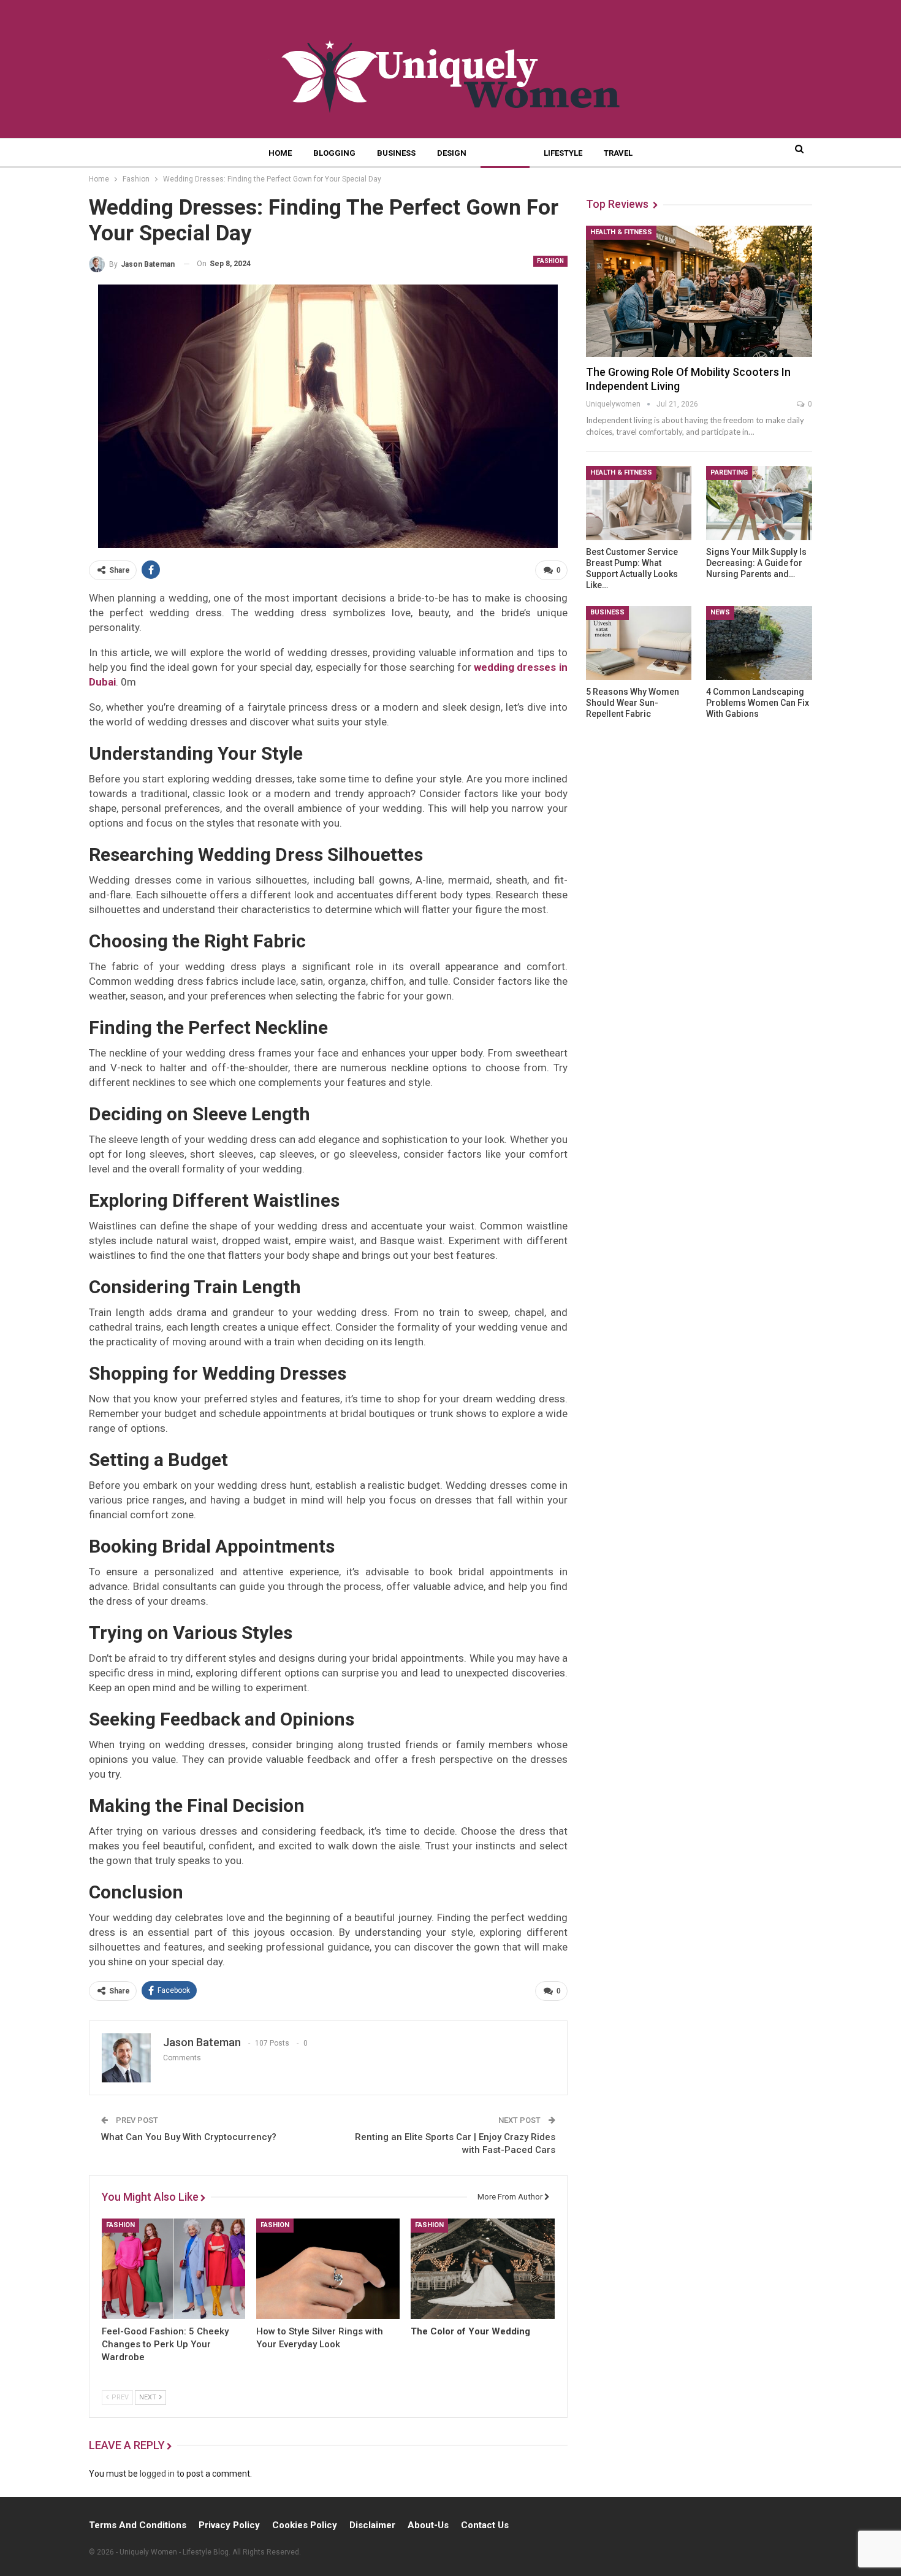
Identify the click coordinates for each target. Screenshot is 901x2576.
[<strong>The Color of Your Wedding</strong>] (482, 2269)
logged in (157, 2474)
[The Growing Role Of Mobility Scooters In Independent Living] (699, 291)
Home (280, 153)
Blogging (334, 153)
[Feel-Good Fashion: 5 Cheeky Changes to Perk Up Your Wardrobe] (173, 2269)
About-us (428, 2525)
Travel (618, 153)
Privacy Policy (229, 2525)
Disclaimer (372, 2525)
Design (452, 153)
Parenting (729, 472)
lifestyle (563, 153)
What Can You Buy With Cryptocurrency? (189, 2137)
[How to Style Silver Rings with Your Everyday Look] (328, 2269)
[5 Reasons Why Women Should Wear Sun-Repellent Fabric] (639, 643)
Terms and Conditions (138, 2525)
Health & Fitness (621, 232)
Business (396, 153)
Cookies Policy (305, 2525)
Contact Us (485, 2525)
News (720, 612)
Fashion (505, 153)
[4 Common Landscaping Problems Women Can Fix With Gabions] (759, 643)
